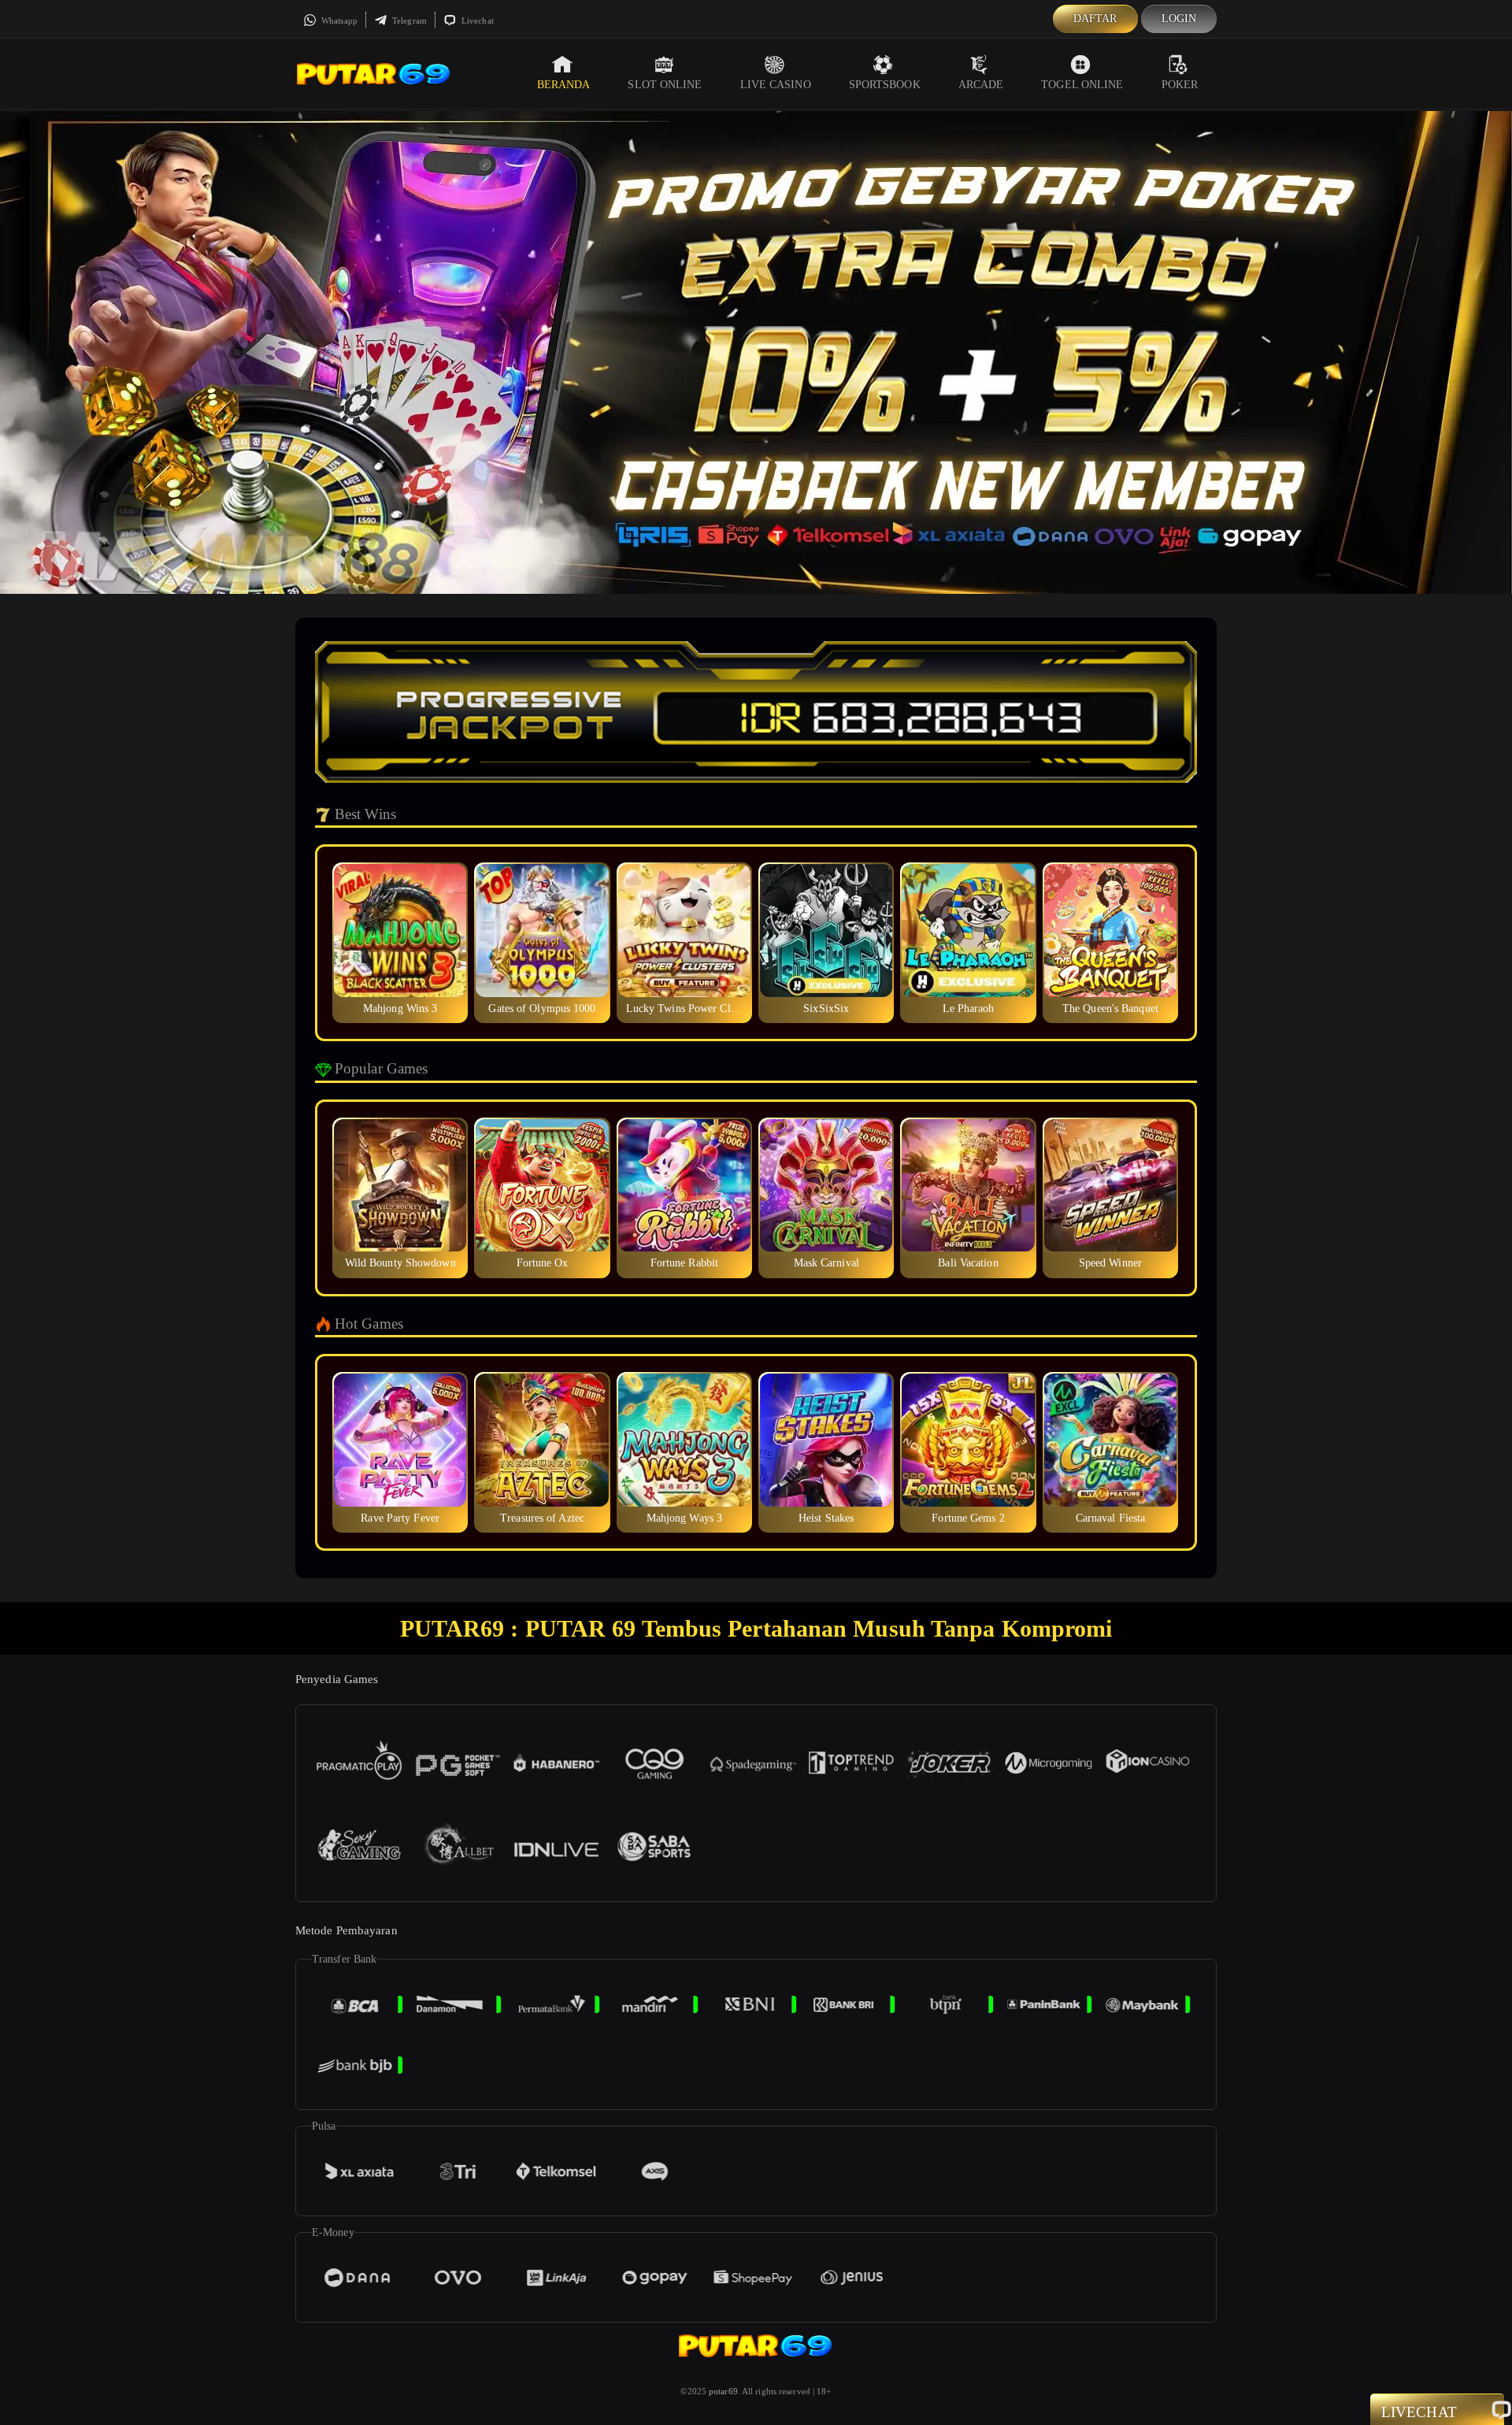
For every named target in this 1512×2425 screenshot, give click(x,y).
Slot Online (665, 85)
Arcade (981, 85)
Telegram (408, 20)
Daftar (1095, 19)
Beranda (564, 85)
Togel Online (1082, 85)
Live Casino (776, 85)
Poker (1180, 85)
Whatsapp (338, 20)
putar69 (723, 2391)
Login (1179, 19)
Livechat (476, 20)
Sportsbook (885, 85)
